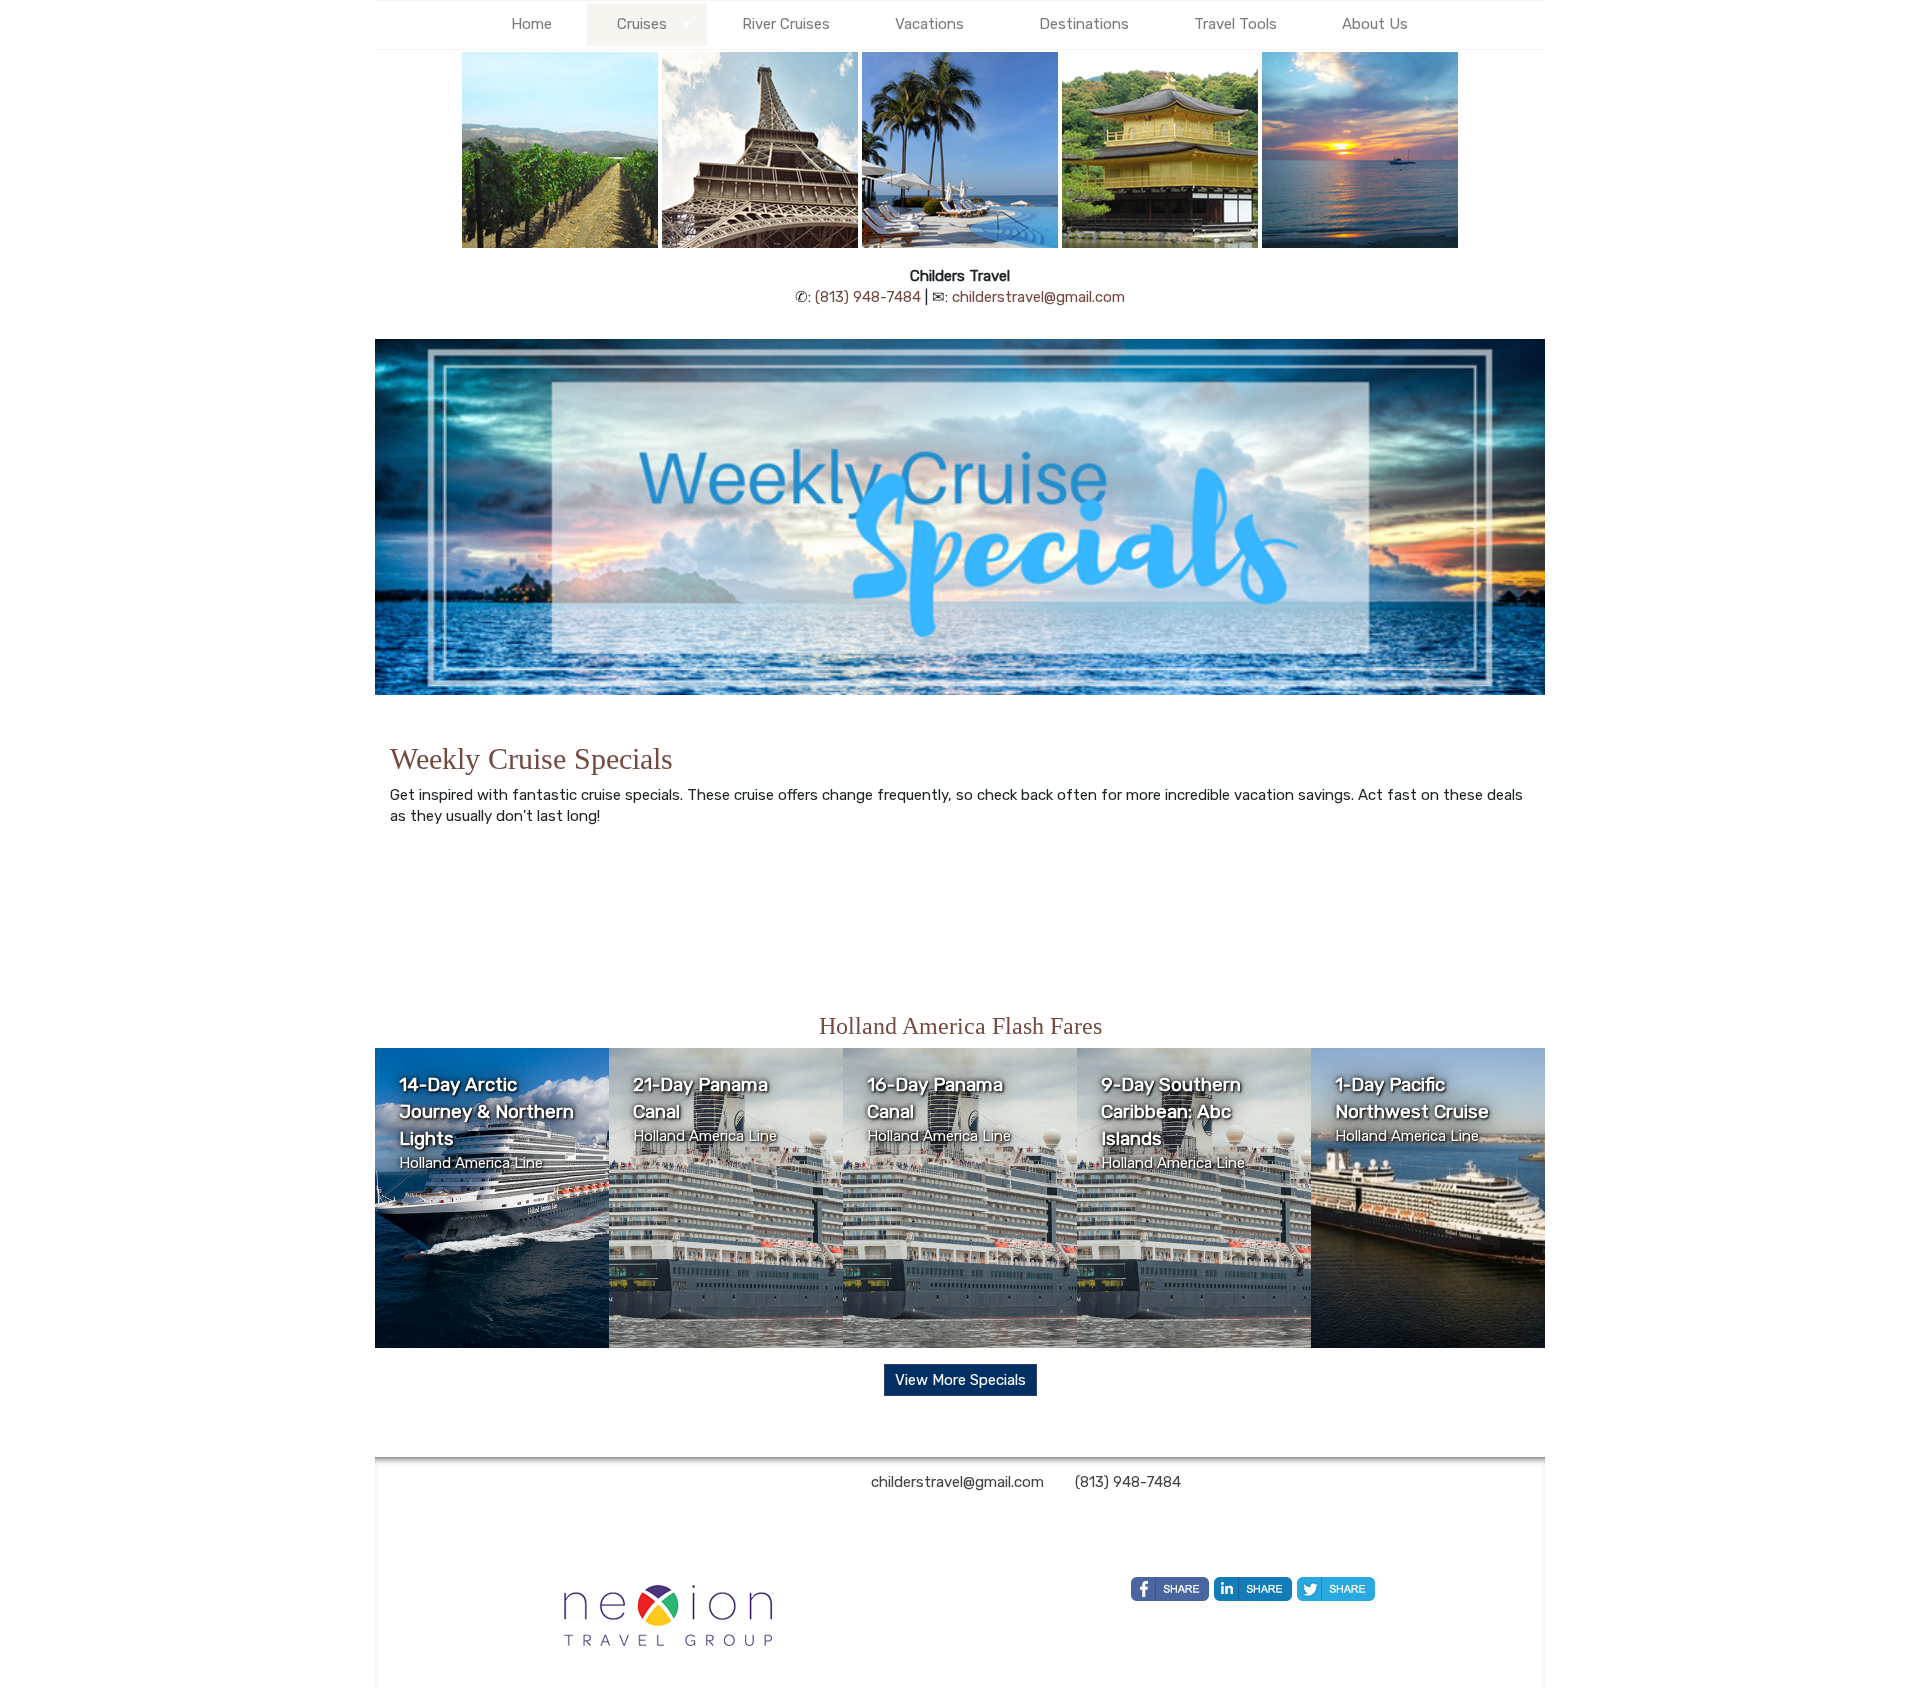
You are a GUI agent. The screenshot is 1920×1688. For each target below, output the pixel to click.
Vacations (929, 24)
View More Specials (960, 1380)
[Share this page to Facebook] (1170, 1589)
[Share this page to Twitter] (1336, 1589)
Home (531, 24)
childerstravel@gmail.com (1038, 297)
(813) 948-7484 (868, 297)
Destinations (1084, 24)
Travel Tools (1235, 24)
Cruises (642, 24)
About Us (1375, 24)
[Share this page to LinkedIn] (1253, 1589)
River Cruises (786, 24)
